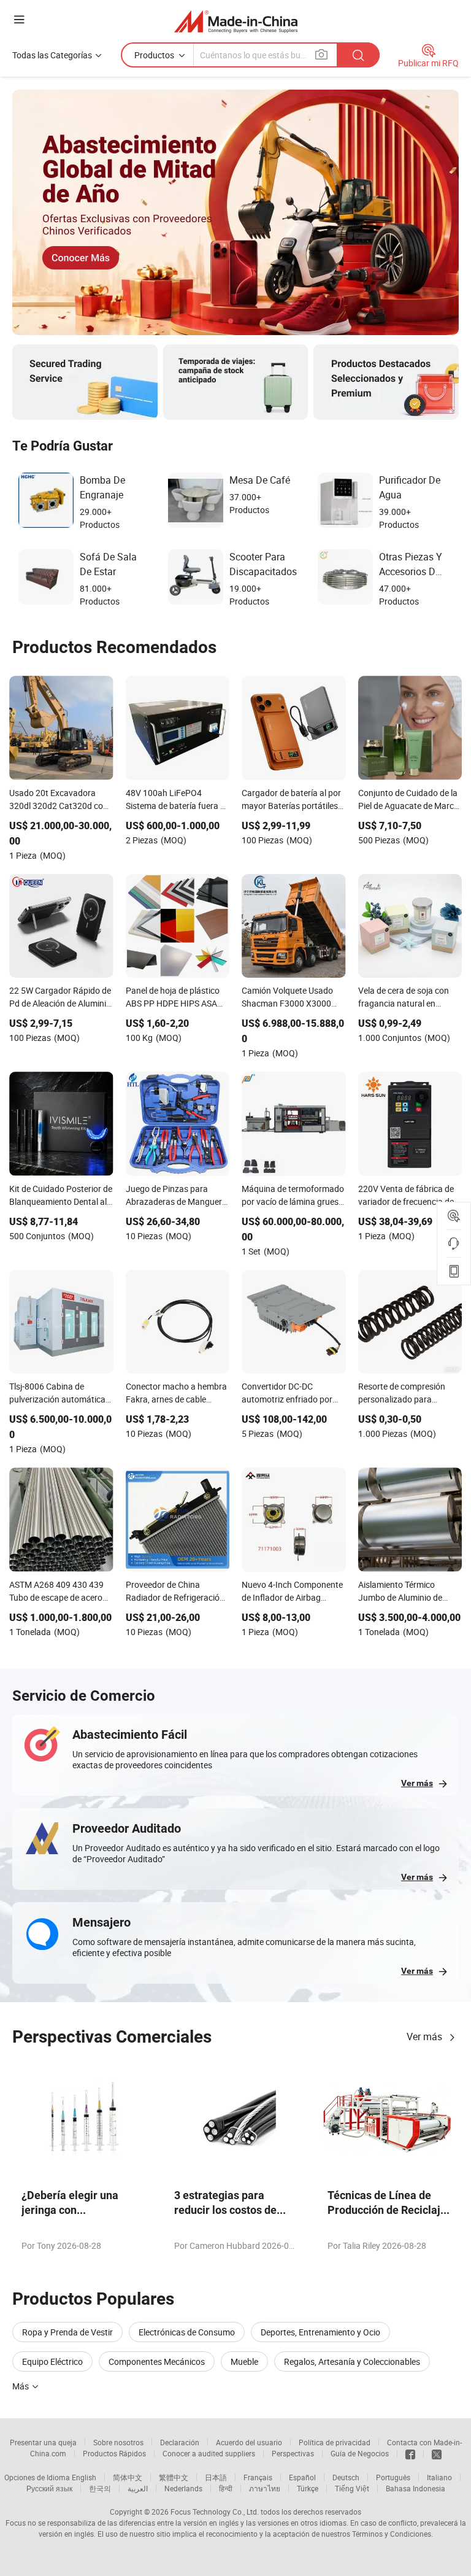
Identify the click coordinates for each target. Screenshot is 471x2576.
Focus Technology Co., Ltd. (215, 2512)
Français (258, 2477)
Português (393, 2477)
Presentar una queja (43, 2442)
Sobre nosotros (118, 2442)
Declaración (180, 2442)
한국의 (100, 2488)
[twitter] (437, 2453)
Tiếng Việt (352, 2488)
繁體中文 (174, 2477)
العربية (138, 2488)
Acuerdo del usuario (249, 2442)
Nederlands (183, 2488)
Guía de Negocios (360, 2453)
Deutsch (346, 2477)
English (84, 2477)
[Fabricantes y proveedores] (236, 21)
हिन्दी (226, 2488)
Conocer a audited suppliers (209, 2453)
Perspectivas (293, 2453)
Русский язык (49, 2488)
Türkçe (308, 2488)
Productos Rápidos (114, 2453)
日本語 (216, 2477)
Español (302, 2477)
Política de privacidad (335, 2442)
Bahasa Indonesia (415, 2488)
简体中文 (128, 2477)
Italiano (439, 2477)
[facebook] (410, 2453)
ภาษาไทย (265, 2488)
